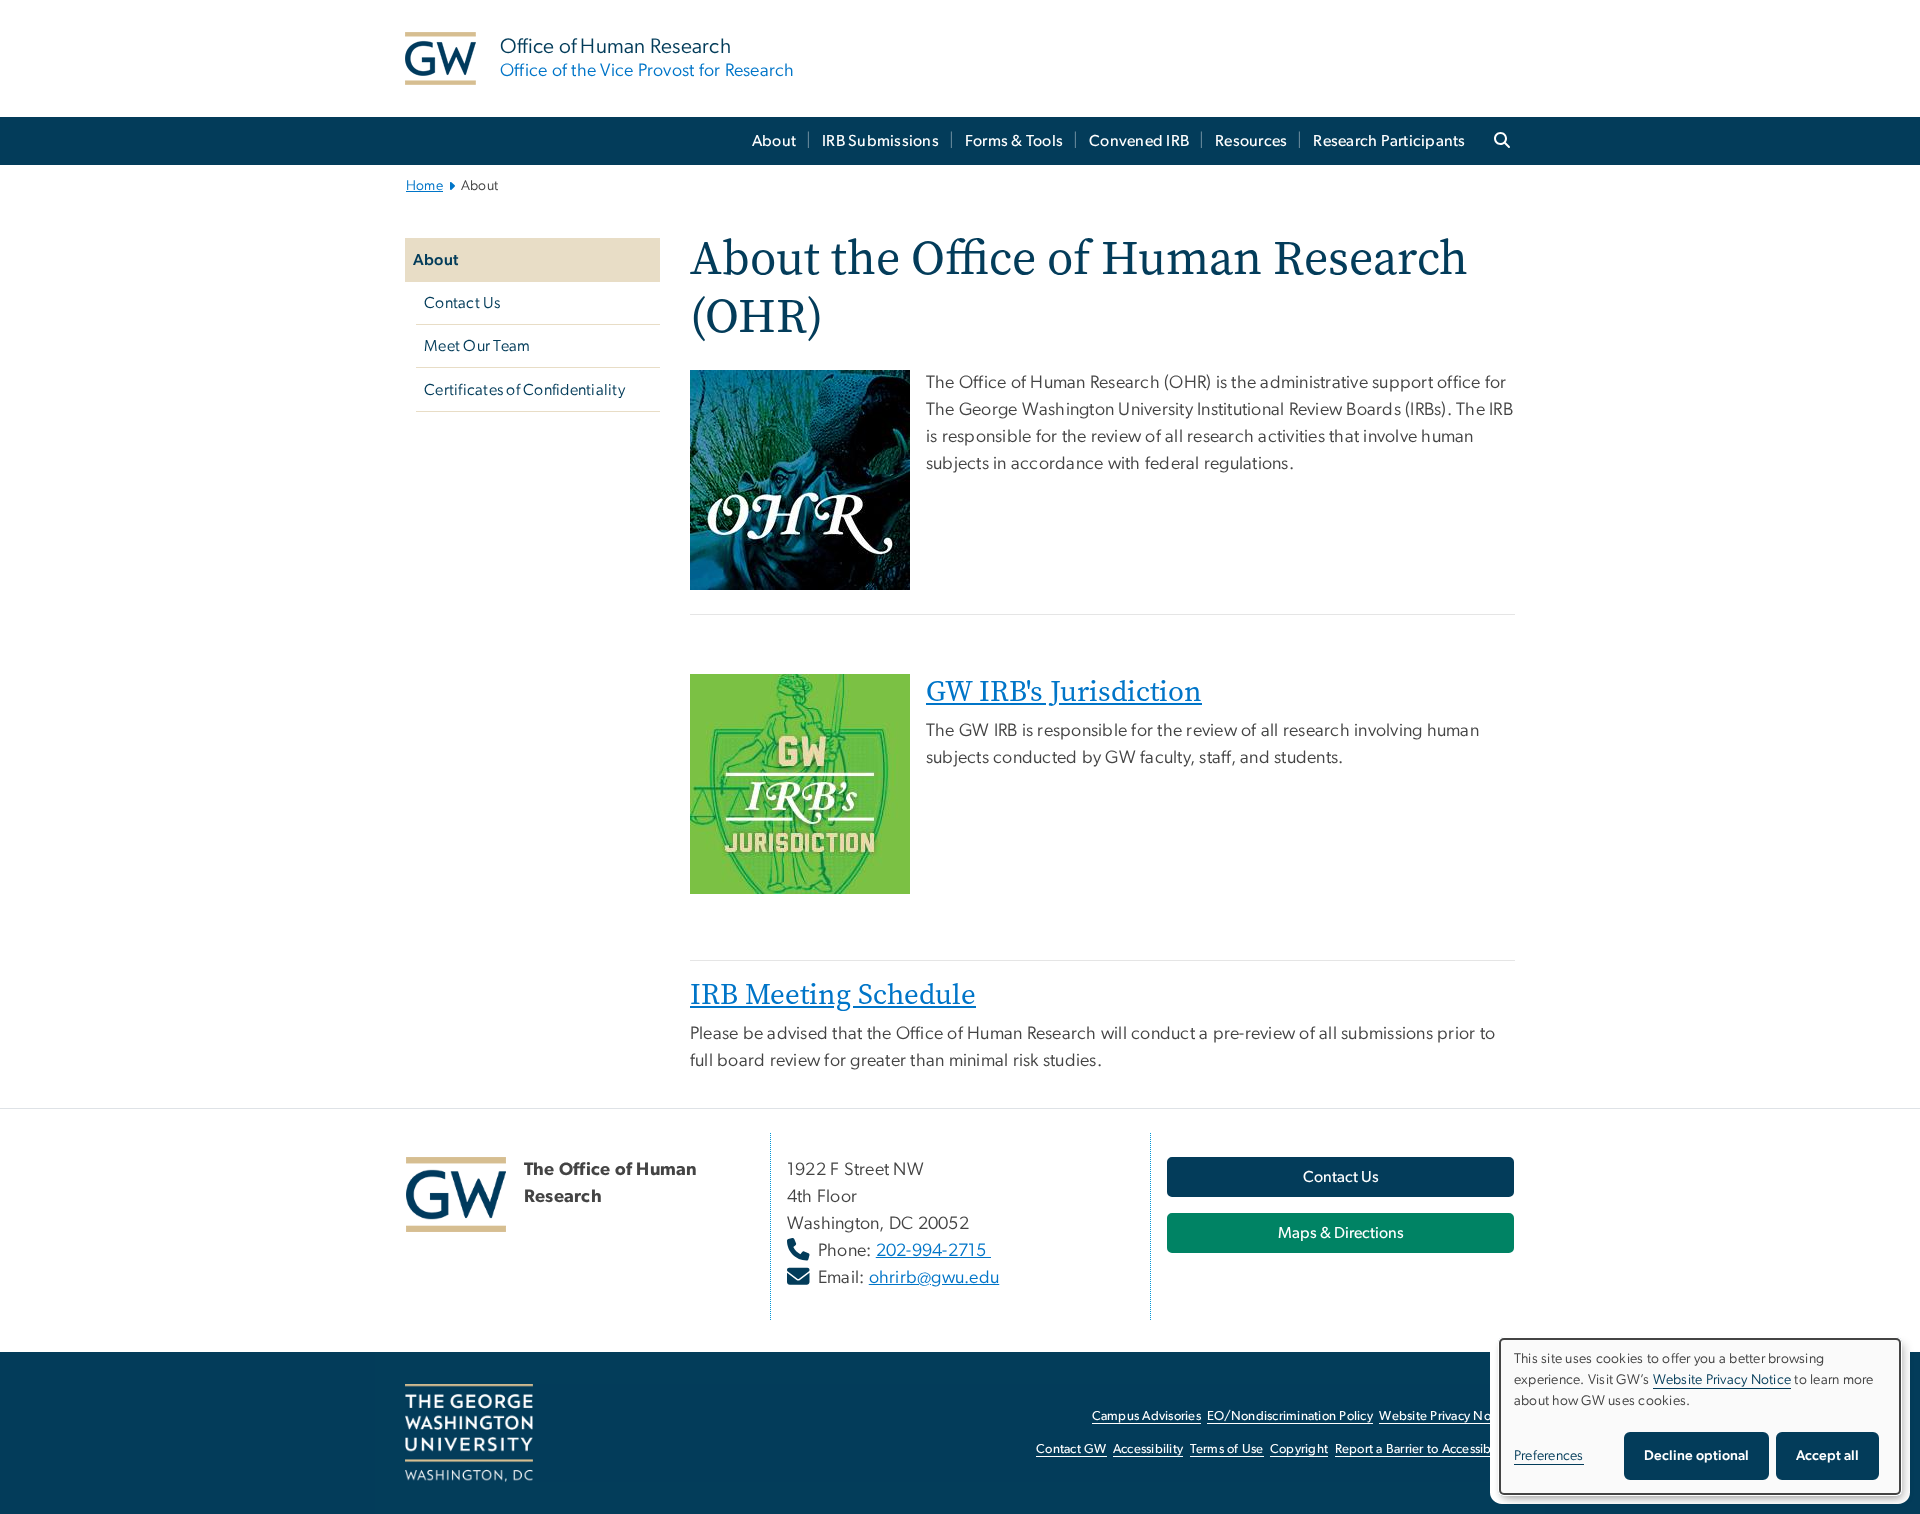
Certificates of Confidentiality (524, 390)
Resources (1251, 141)
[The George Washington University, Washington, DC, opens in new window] (469, 1433)
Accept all (1827, 1456)
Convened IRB (1139, 141)
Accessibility (1148, 1449)
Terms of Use (1227, 1449)
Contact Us (462, 303)
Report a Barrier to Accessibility (1423, 1449)
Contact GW (1071, 1449)
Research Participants (1389, 141)
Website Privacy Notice (1445, 1416)
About (774, 141)
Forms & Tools (1014, 141)
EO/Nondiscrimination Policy (1290, 1416)
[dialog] (1700, 1416)
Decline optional (1696, 1456)
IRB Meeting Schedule (833, 994)
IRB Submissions (880, 141)
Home (424, 186)
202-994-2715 (933, 1251)
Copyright (1299, 1449)
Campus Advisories (1146, 1416)
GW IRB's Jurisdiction (1064, 691)
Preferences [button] (1549, 1456)
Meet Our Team (477, 346)
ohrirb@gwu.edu (934, 1278)
